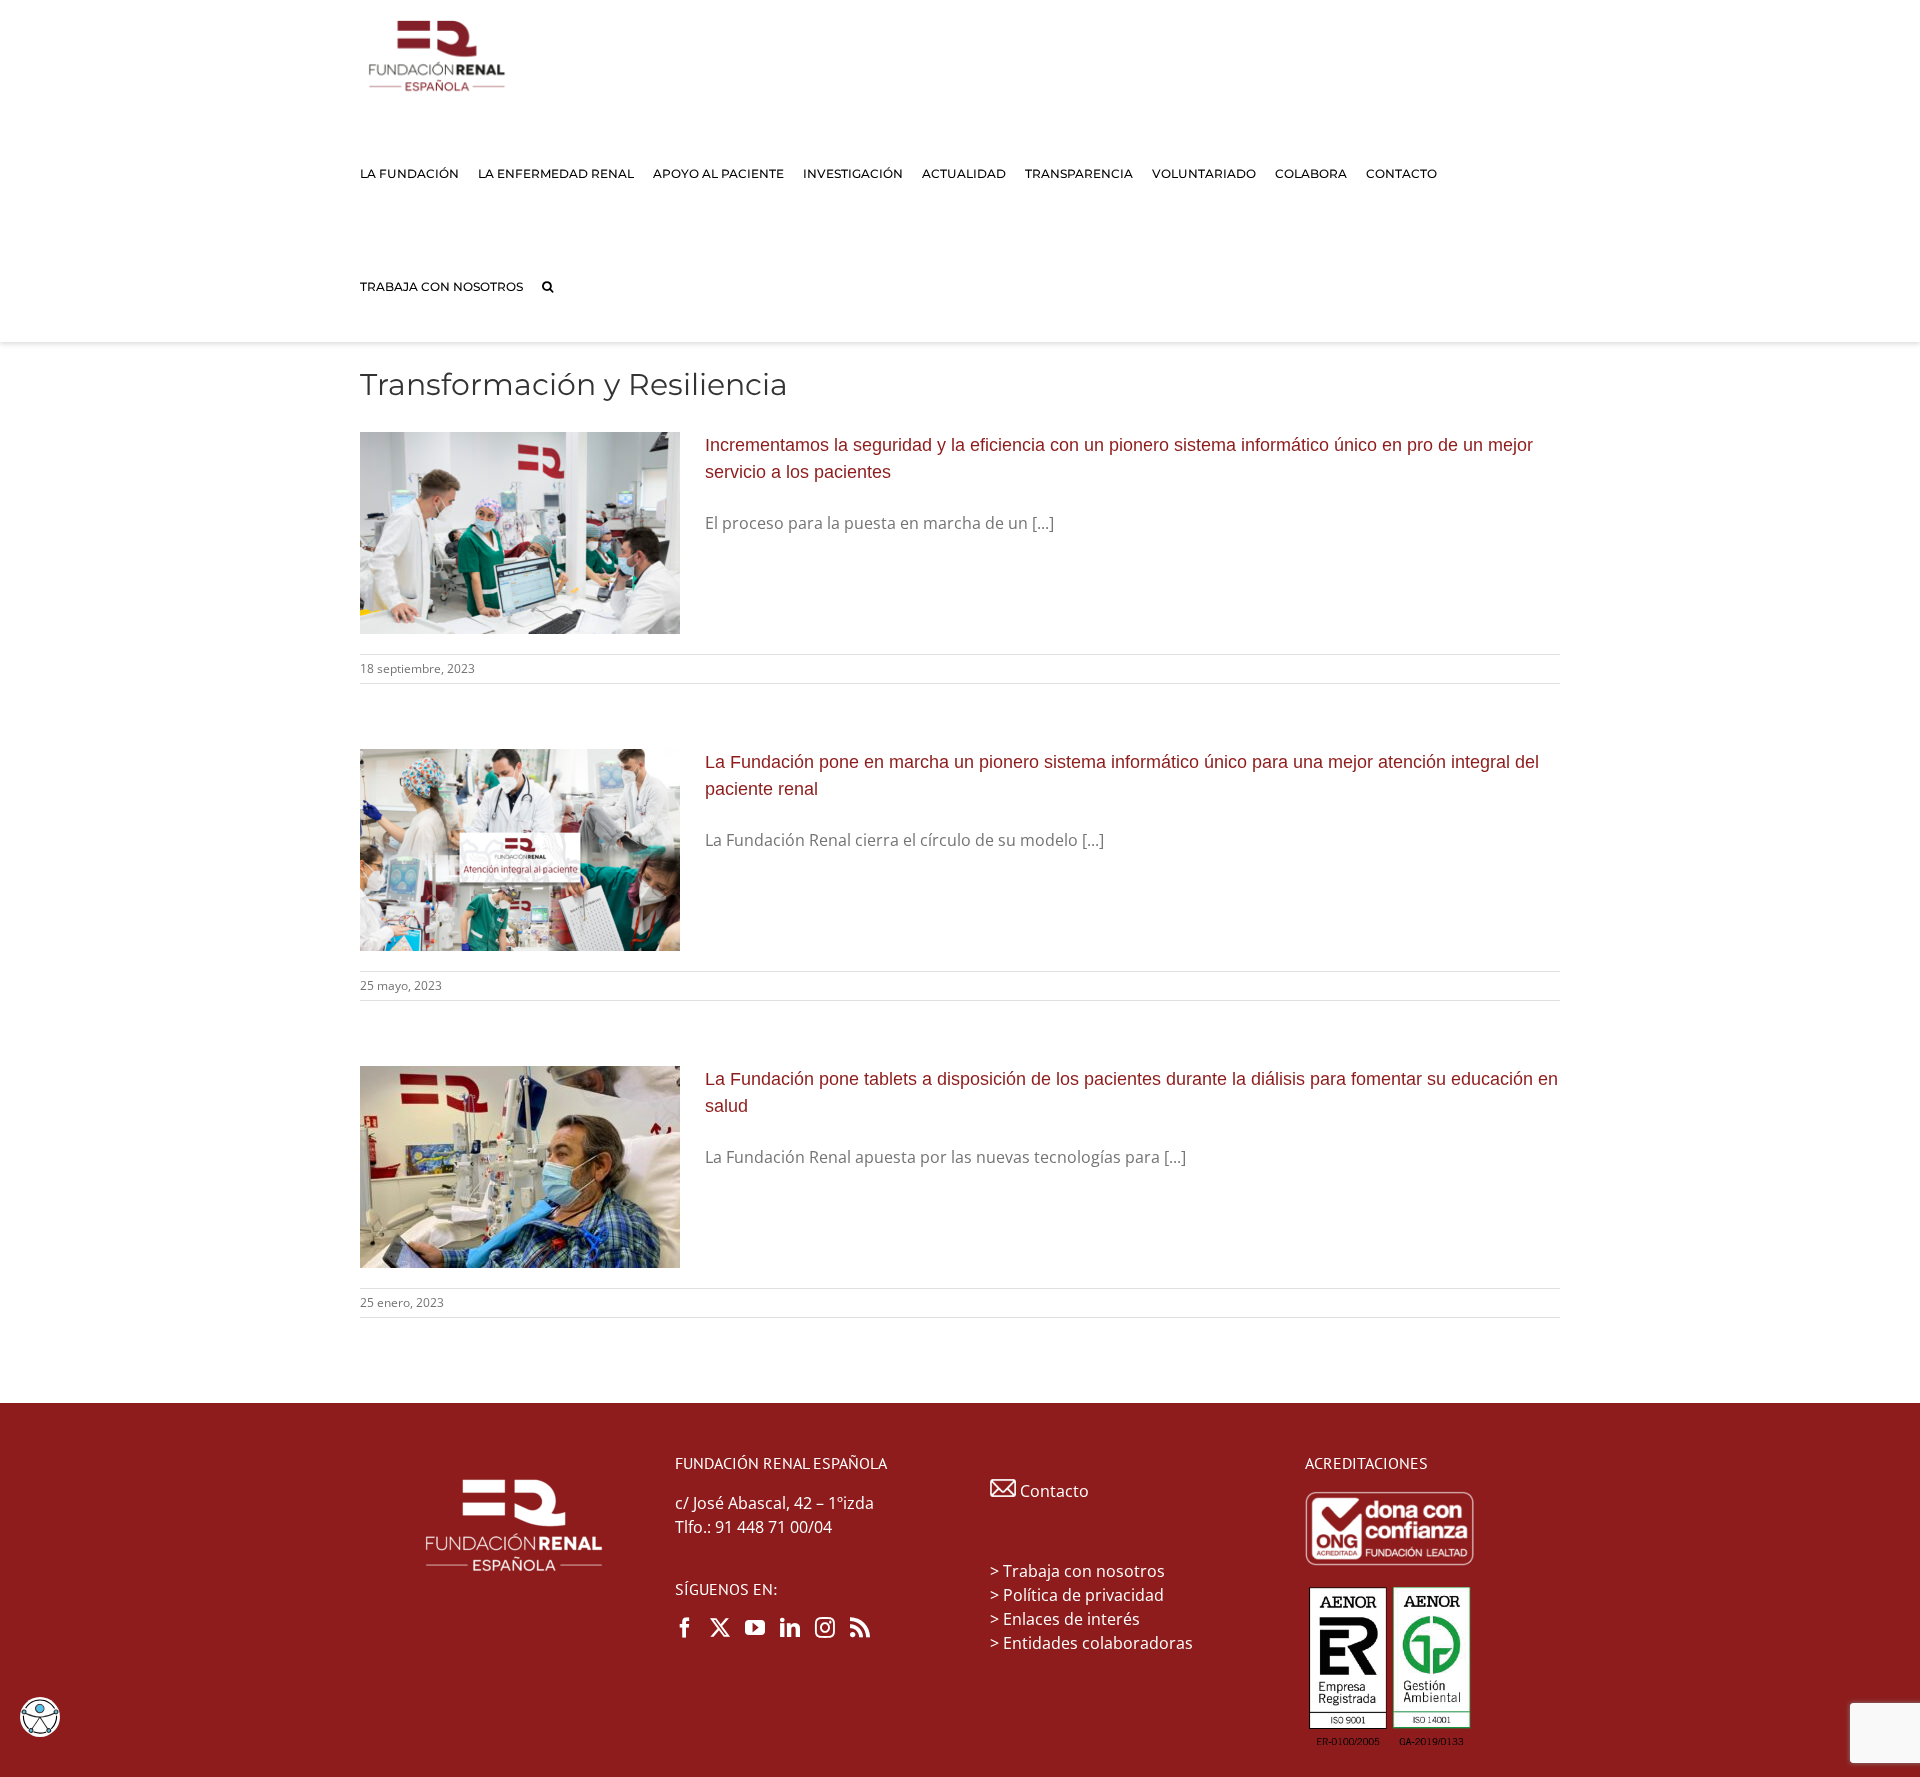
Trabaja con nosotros (1084, 1571)
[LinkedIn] (790, 1628)
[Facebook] (685, 1628)
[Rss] (860, 1628)
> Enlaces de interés (1065, 1619)
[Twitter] (720, 1628)
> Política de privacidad (1077, 1595)
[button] (547, 285)
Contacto (1052, 1491)
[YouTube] (755, 1628)
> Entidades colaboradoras (1091, 1643)
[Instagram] (825, 1628)
